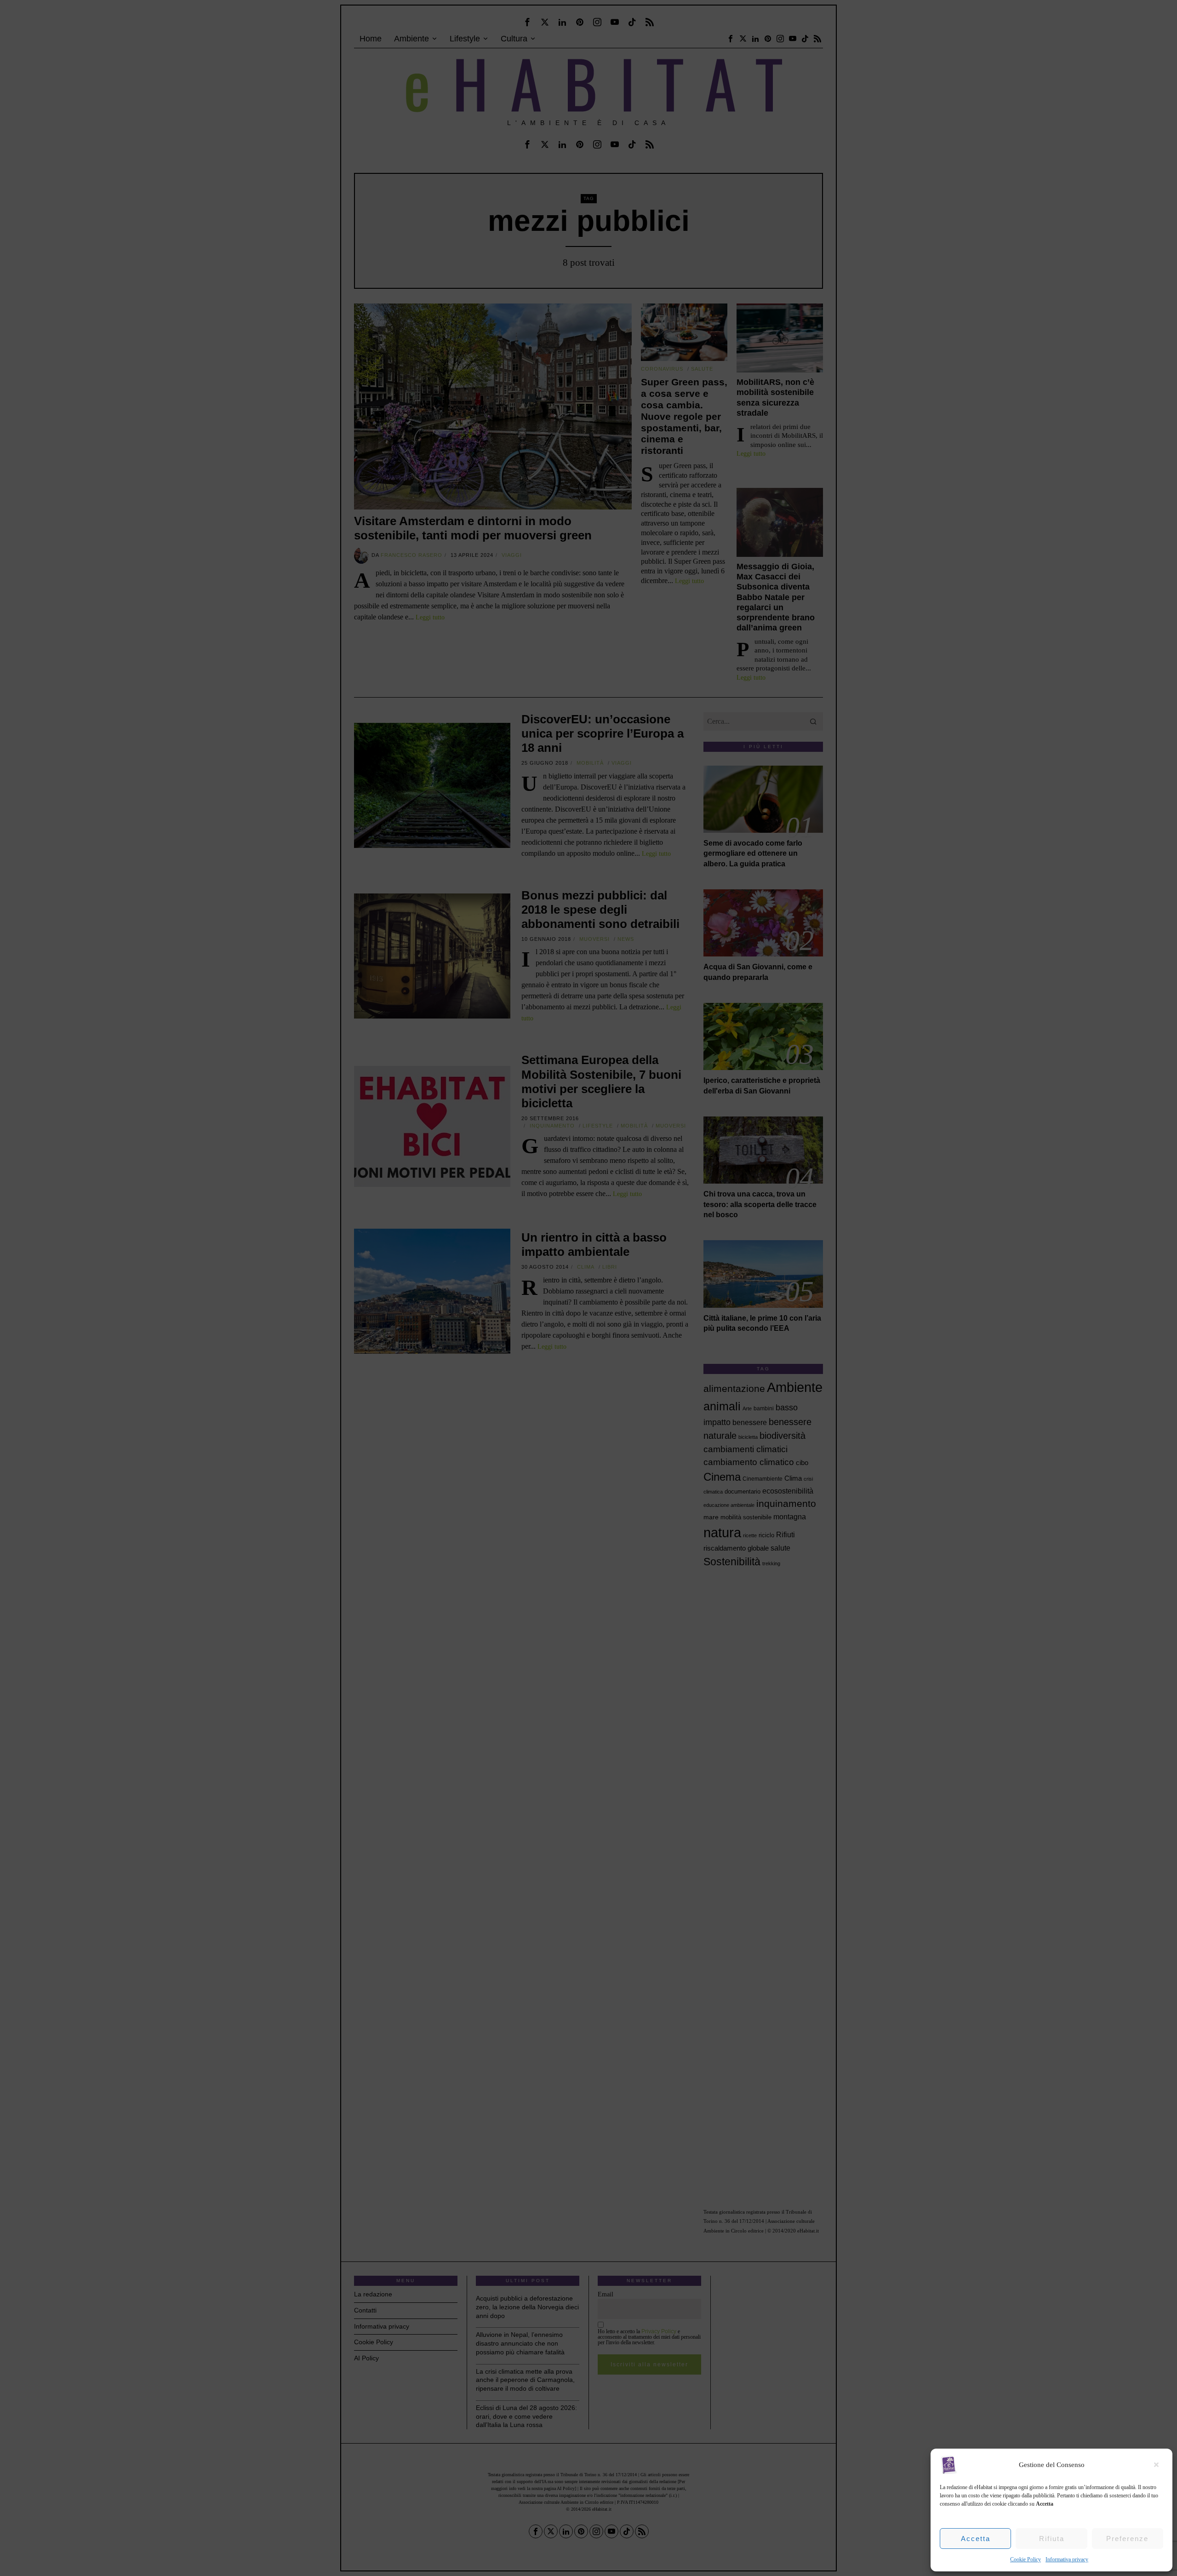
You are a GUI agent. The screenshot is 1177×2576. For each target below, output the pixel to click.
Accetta (976, 2539)
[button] (1159, 2465)
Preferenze (1127, 2539)
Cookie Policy (1026, 2559)
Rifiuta (1052, 2539)
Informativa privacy (1067, 2559)
